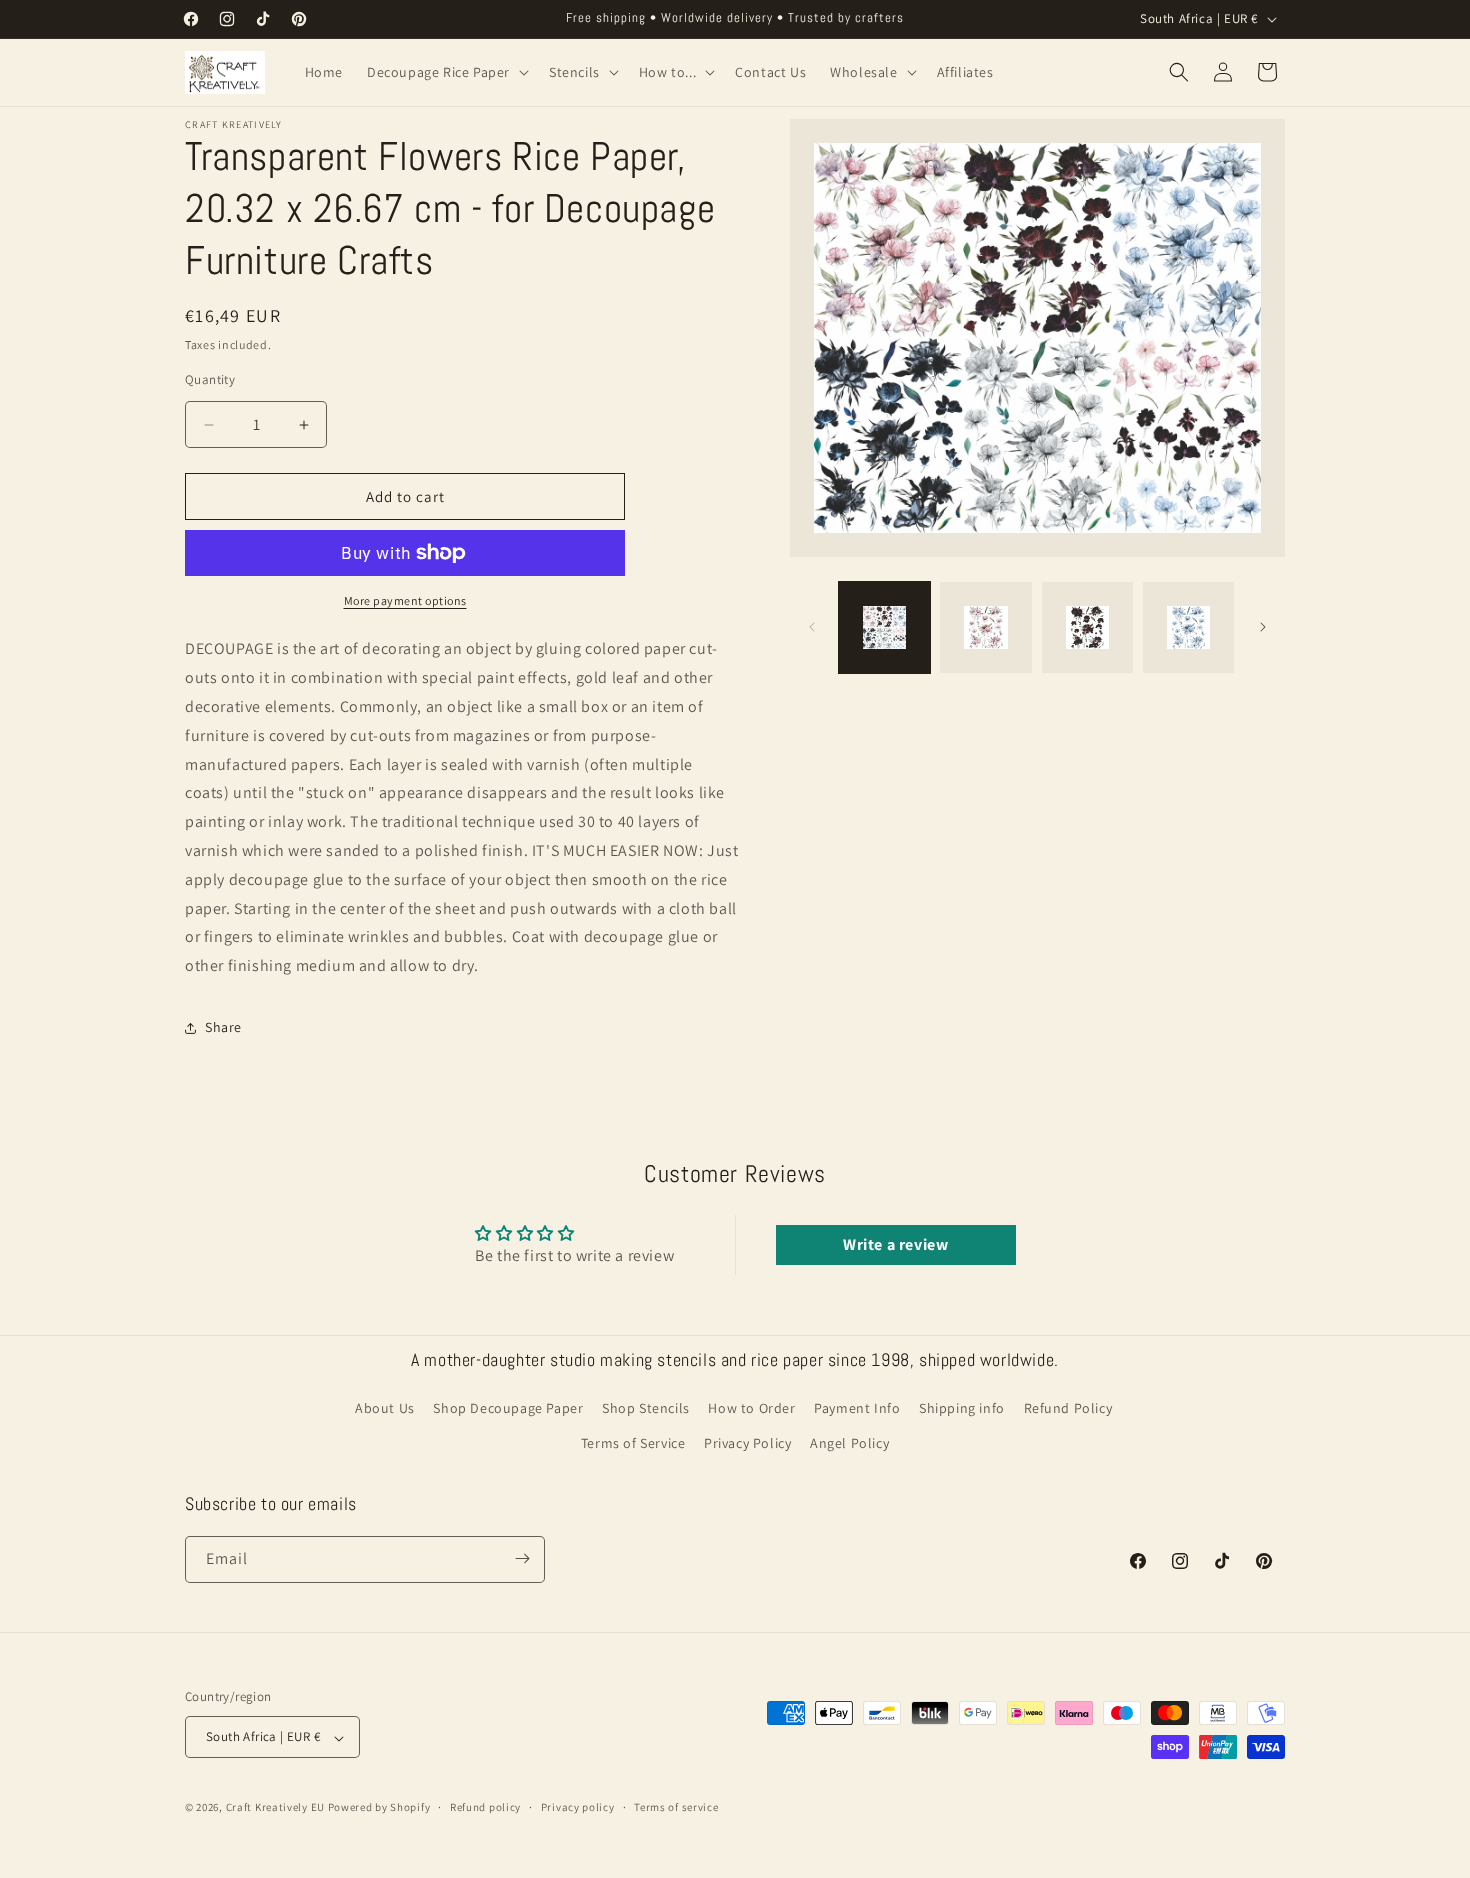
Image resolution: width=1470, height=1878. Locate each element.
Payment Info (857, 1408)
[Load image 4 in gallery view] (1188, 627)
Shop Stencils (646, 1408)
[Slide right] (1263, 627)
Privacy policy (578, 1807)
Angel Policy (849, 1444)
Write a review (895, 1244)
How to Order (751, 1408)
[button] (446, 72)
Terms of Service (633, 1444)
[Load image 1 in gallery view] (884, 627)
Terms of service (676, 1807)
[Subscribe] (522, 1558)
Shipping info (962, 1408)
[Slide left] (812, 627)
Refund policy (485, 1807)
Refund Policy (1068, 1408)
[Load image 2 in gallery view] (985, 627)
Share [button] (223, 1027)
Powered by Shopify (379, 1808)
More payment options (405, 600)
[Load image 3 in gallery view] (1087, 627)
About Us (385, 1408)
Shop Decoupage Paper (508, 1408)
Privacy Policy (747, 1444)
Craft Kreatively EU (275, 1808)
